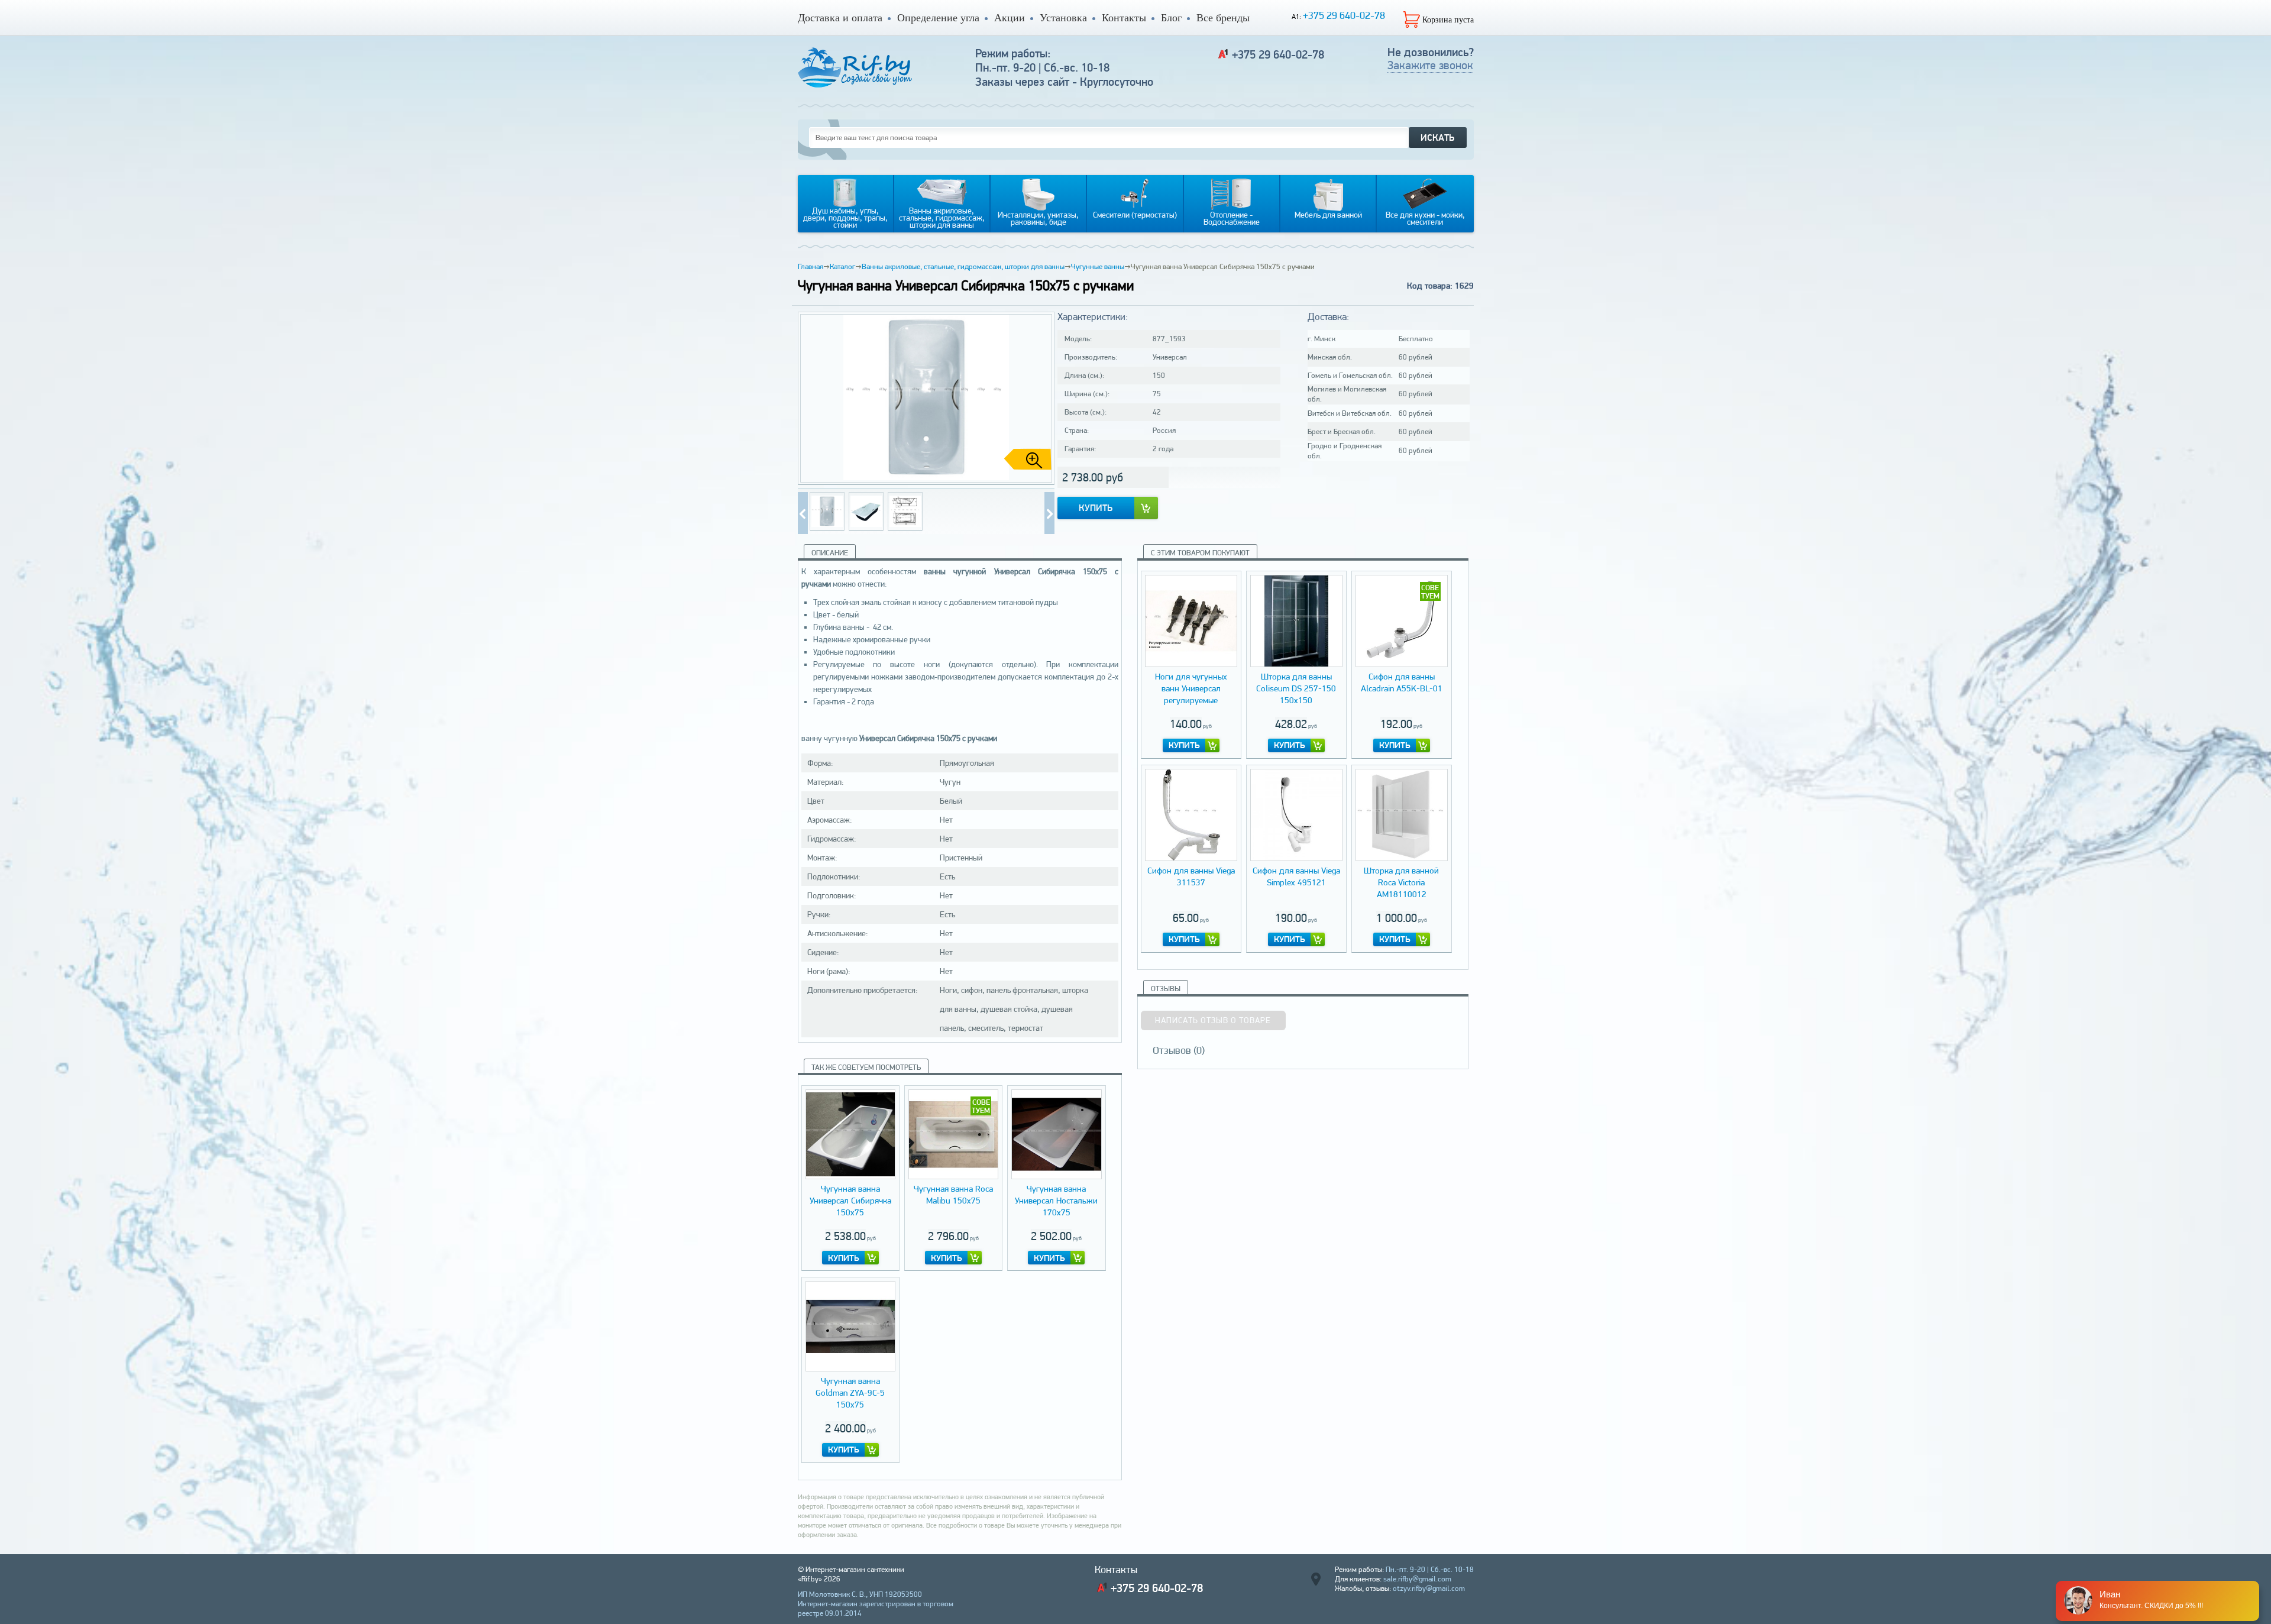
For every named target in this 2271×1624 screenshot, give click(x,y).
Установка (1063, 18)
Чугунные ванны (1098, 266)
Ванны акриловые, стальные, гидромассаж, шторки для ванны (963, 266)
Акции (1010, 18)
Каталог (842, 266)
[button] (1041, 399)
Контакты (1124, 18)
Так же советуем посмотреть (866, 1067)
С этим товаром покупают (1200, 553)
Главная (811, 266)
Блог (1171, 18)
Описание (830, 553)
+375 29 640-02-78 (1344, 15)
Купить (1096, 508)
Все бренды (1223, 18)
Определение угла (938, 18)
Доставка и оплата (840, 18)
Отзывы (1166, 989)
